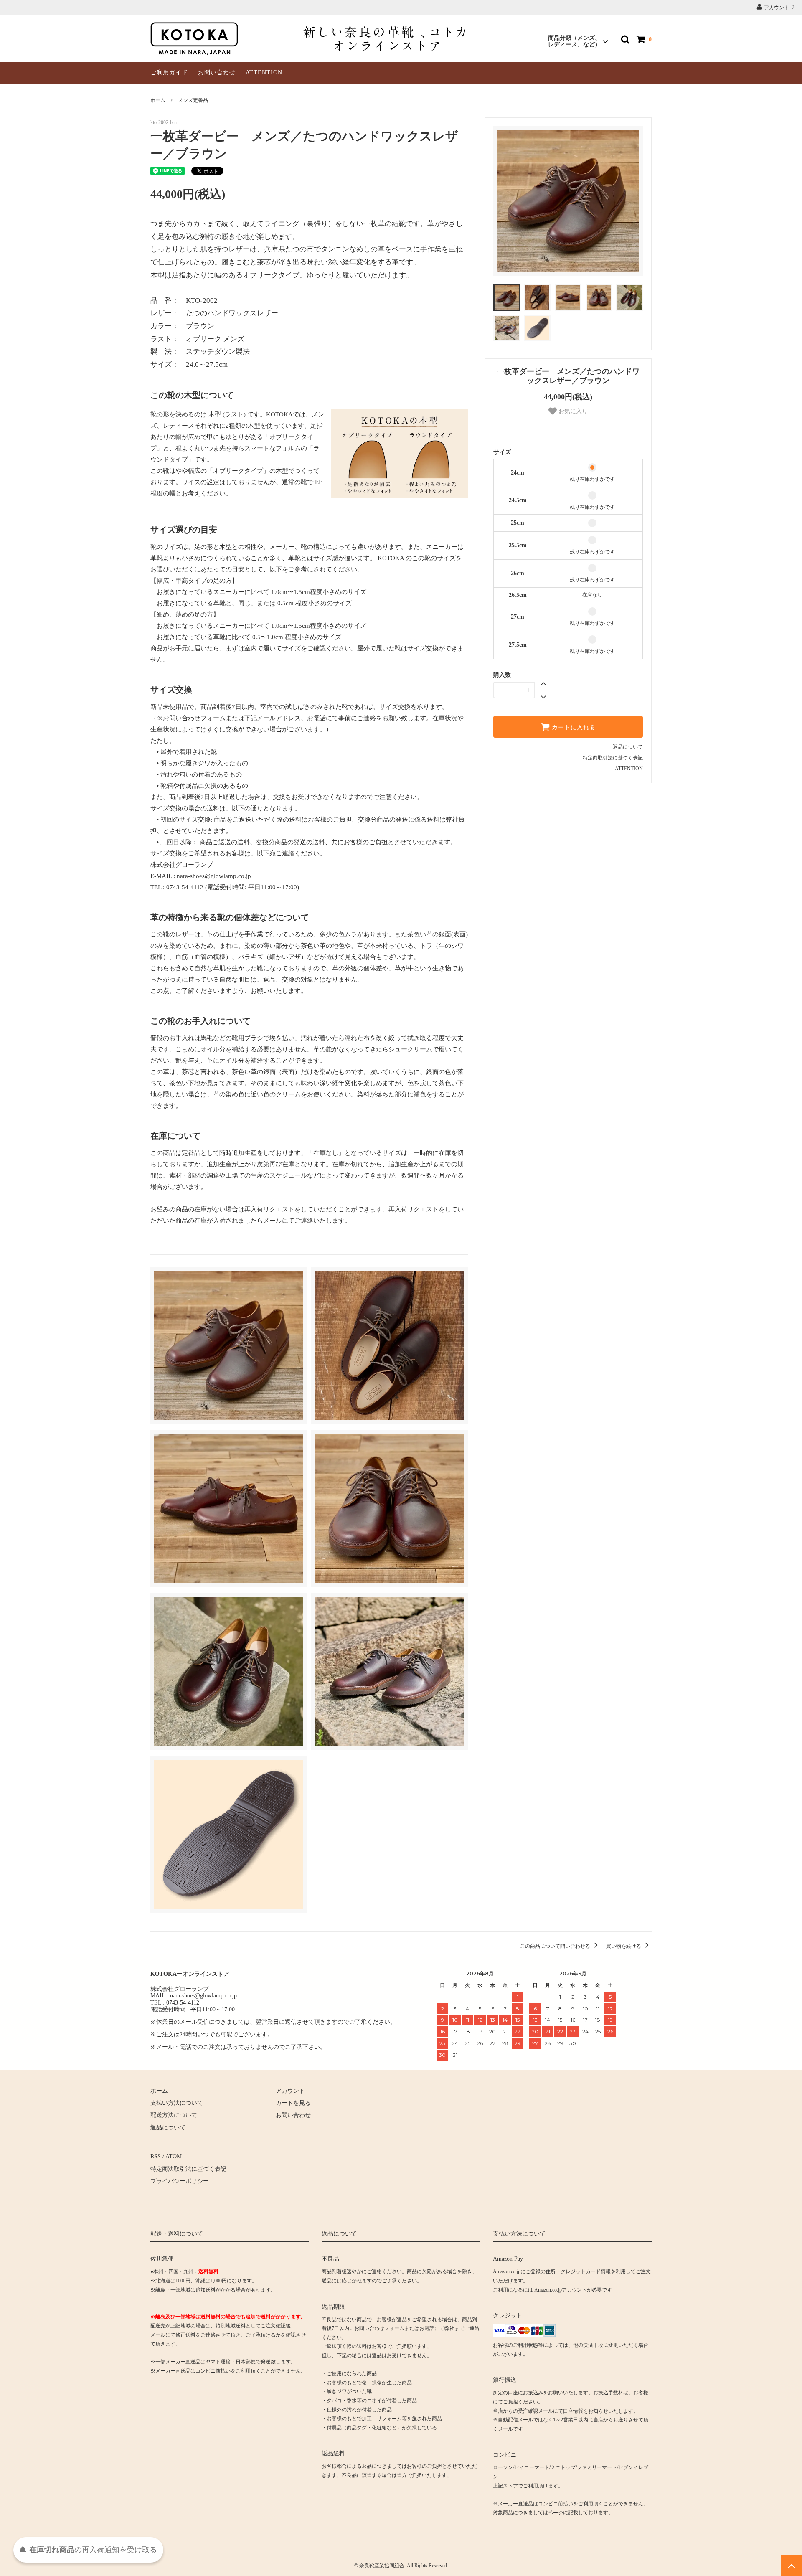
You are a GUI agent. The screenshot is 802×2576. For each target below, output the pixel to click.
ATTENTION (264, 72)
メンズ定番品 (193, 100)
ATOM (174, 2156)
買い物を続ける (624, 1946)
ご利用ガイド (169, 72)
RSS (156, 2156)
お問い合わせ (217, 72)
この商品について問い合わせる (556, 1946)
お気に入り (572, 411)
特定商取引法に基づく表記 (613, 758)
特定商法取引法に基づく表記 (188, 2169)
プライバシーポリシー (180, 2181)
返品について (628, 747)
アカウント (777, 8)
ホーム (158, 100)
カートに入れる (573, 727)
